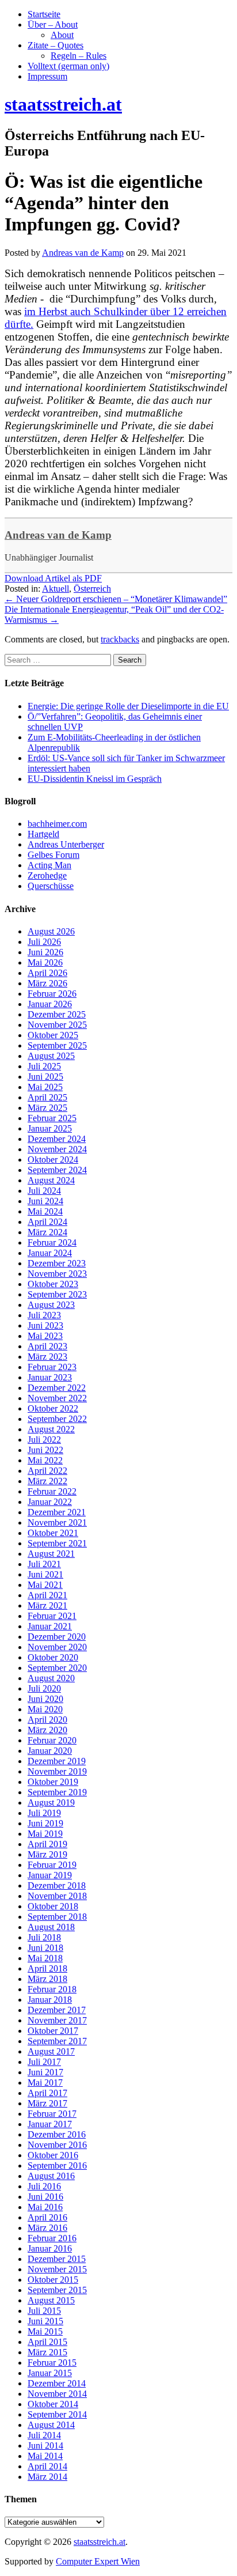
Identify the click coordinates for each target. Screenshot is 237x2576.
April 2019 (47, 1844)
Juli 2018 (44, 1937)
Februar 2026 (52, 994)
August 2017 (51, 2051)
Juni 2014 (45, 2446)
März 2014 (47, 2477)
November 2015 (57, 2269)
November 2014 (57, 2394)
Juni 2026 (45, 952)
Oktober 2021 (53, 1533)
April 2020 (47, 1720)
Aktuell (56, 589)
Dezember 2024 (57, 1139)
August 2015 (51, 2300)
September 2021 (57, 1543)
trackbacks (120, 639)
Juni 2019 (45, 1823)
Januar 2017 (50, 2124)
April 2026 (47, 973)
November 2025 (57, 1025)
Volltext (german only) (68, 66)
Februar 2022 (52, 1491)
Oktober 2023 (53, 1284)
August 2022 (51, 1429)
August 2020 (51, 1678)
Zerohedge (47, 875)
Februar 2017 (52, 2114)
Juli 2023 (44, 1315)
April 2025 (47, 1097)
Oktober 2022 (53, 1408)
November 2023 (57, 1274)
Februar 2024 (52, 1242)
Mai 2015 (45, 2331)
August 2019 (51, 1803)
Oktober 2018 (53, 1906)
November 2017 (57, 2020)
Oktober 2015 (53, 2280)
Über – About (53, 24)
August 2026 (51, 931)
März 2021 (47, 1605)
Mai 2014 (45, 2456)
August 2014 (51, 2425)
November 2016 (57, 2145)
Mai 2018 (45, 1958)
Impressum (47, 76)
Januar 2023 (50, 1377)
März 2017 (47, 2103)
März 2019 (47, 1854)
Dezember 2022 (57, 1388)
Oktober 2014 (53, 2404)
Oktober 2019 (53, 1782)
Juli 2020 (44, 1688)
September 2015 (57, 2290)
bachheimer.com (57, 824)
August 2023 (51, 1305)
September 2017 (57, 2041)
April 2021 (47, 1595)
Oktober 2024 (53, 1160)
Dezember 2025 (57, 1014)
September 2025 (57, 1045)
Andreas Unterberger (66, 844)
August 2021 (51, 1554)
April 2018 (47, 1968)
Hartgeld (43, 834)
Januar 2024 (50, 1253)
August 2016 (51, 2176)
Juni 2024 (45, 1201)
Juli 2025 (44, 1066)
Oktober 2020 (53, 1657)
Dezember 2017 (57, 2010)
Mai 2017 (45, 2083)
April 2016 (47, 2217)
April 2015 (47, 2342)
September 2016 (57, 2165)
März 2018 (47, 1979)
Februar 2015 (52, 2363)
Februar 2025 (52, 1118)
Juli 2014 (44, 2435)
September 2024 (57, 1170)
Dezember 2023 (57, 1263)
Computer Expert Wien (98, 2561)
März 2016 (47, 2228)
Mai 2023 (45, 1336)
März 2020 (47, 1730)
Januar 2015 (50, 2373)
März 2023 (47, 1357)
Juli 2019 (44, 1813)
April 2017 (47, 2093)
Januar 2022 (50, 1502)
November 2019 (57, 1771)
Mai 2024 (45, 1211)
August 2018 (51, 1927)
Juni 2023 (45, 1325)
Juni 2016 (45, 2197)
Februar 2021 (52, 1616)
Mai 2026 (45, 962)
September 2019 (57, 1792)
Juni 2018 (45, 1948)
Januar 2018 (50, 2000)
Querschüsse (51, 886)
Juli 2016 (44, 2186)
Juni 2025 (45, 1077)
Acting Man (49, 865)
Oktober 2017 (53, 2031)
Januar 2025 (50, 1128)
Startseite (44, 14)
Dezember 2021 (57, 1512)
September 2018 (57, 1917)
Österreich (92, 589)
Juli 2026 (44, 942)
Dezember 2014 (57, 2383)
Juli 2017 (44, 2062)
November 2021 (57, 1522)
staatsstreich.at (100, 2542)
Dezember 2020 (57, 1637)
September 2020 (57, 1668)
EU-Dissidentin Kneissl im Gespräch (95, 779)
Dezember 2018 (57, 1885)
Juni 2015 (45, 2321)
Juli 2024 (44, 1191)
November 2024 (57, 1149)
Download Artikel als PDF (53, 578)
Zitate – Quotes (56, 45)
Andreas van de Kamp (58, 535)
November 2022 (57, 1398)
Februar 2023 (52, 1367)
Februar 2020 (52, 1740)
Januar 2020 (50, 1751)
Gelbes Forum (53, 855)
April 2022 (47, 1471)
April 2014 (47, 2466)
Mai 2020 (45, 1709)
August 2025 (51, 1056)
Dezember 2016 (57, 2134)
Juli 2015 (44, 2311)
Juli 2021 (44, 1564)
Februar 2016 (52, 2238)
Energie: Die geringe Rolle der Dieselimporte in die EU (128, 706)
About (62, 35)
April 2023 (47, 1346)
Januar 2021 (50, 1626)
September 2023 (57, 1294)
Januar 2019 (50, 1875)
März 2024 (47, 1232)
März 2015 (47, 2352)
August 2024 (51, 1180)
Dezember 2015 (57, 2259)
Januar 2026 (50, 1004)
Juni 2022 (45, 1450)
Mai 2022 (45, 1460)
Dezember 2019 (57, 1761)
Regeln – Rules (79, 56)
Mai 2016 (45, 2207)
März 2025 (47, 1108)
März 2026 (47, 983)
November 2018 (57, 1896)
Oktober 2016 (53, 2155)
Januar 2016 (50, 2248)
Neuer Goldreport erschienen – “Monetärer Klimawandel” (116, 599)
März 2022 (47, 1481)
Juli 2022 (44, 1440)
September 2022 (57, 1419)
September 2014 (57, 2414)
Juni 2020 (45, 1699)
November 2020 (57, 1647)
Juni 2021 (45, 1574)
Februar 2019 (52, 1865)
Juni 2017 (45, 2072)
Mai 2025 (45, 1087)
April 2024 (47, 1222)
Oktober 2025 (53, 1035)
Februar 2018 (52, 1989)
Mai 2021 (45, 1585)
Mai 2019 (45, 1834)
